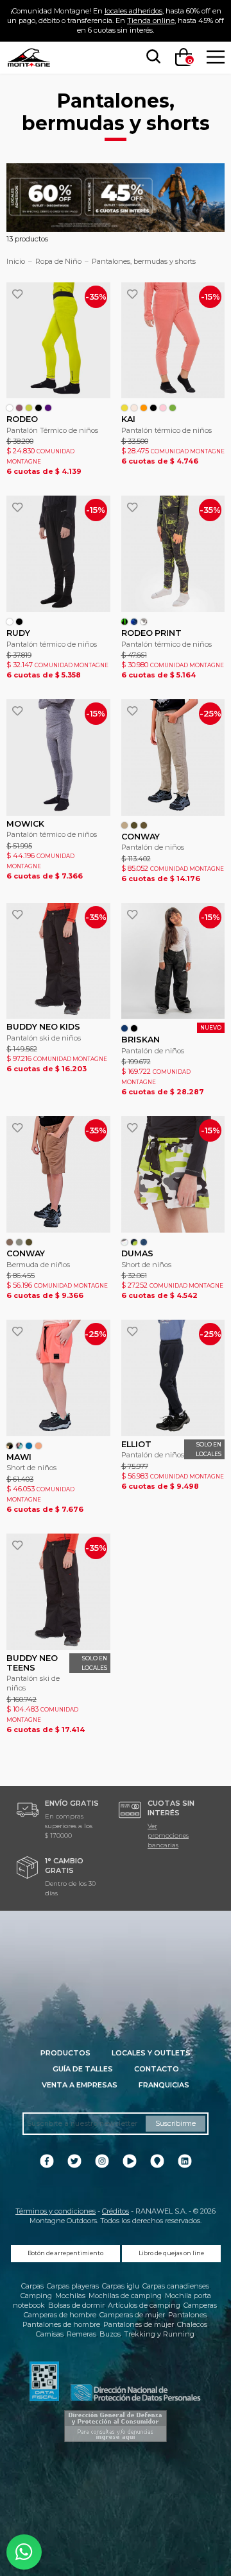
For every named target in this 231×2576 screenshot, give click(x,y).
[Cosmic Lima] (124, 622)
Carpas (32, 2286)
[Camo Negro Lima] (124, 1242)
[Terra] (144, 825)
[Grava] (19, 1242)
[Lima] (29, 408)
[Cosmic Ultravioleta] (134, 622)
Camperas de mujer (132, 2315)
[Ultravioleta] (48, 408)
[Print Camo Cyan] (144, 1242)
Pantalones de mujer (139, 2324)
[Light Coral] (38, 1446)
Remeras (81, 2334)
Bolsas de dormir (76, 2305)
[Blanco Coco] (134, 408)
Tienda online (151, 20)
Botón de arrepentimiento (65, 2253)
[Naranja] (144, 408)
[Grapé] (19, 408)
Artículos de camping (144, 2305)
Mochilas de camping (125, 2296)
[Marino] (124, 1028)
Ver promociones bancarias (168, 1835)
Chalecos (192, 2324)
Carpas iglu (121, 2286)
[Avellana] (10, 1242)
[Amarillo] (124, 408)
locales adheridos (133, 11)
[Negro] (38, 408)
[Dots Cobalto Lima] (134, 1242)
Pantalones (187, 2315)
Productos (65, 2053)
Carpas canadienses (176, 2286)
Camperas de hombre (60, 2315)
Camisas (50, 2334)
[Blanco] (10, 408)
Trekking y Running (159, 2334)
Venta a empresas (80, 2085)
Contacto (157, 2069)
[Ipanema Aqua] (19, 1446)
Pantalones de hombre (61, 2324)
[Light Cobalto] (29, 1446)
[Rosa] (163, 408)
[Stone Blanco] (144, 622)
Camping (36, 2296)
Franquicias (164, 2085)
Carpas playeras (73, 2286)
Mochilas (70, 2296)
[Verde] (173, 408)
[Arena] (124, 825)
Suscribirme (175, 2123)
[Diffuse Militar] (10, 1446)
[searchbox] (151, 57)
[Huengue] (134, 825)
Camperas (200, 2305)
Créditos (116, 2211)
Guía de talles (83, 2069)
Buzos (110, 2334)
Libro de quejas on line (171, 2253)
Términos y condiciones (56, 2211)
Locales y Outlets (151, 2053)
